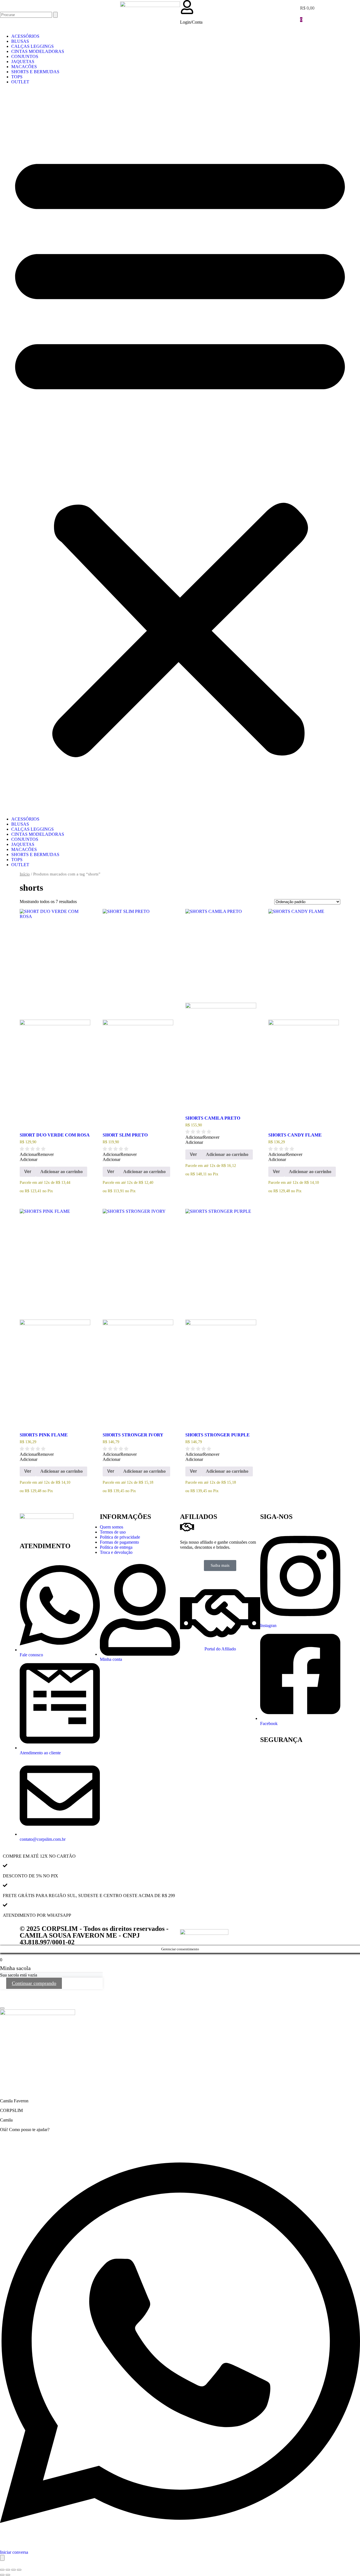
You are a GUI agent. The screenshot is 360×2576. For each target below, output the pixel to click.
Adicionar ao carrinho (61, 1172)
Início (25, 874)
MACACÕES (24, 67)
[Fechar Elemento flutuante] (2, 2008)
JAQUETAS (23, 62)
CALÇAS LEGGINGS (32, 46)
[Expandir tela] (8, 2570)
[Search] (55, 15)
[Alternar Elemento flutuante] (2, 2558)
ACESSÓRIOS (25, 36)
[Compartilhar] (13, 2570)
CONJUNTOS (25, 56)
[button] (180, 451)
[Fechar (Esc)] (19, 2570)
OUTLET (20, 82)
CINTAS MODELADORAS (38, 51)
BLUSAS (20, 41)
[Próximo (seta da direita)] (8, 2575)
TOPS (17, 77)
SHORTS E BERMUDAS (35, 72)
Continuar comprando (34, 1983)
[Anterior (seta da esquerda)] (2, 2575)
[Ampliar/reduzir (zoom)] (2, 2570)
